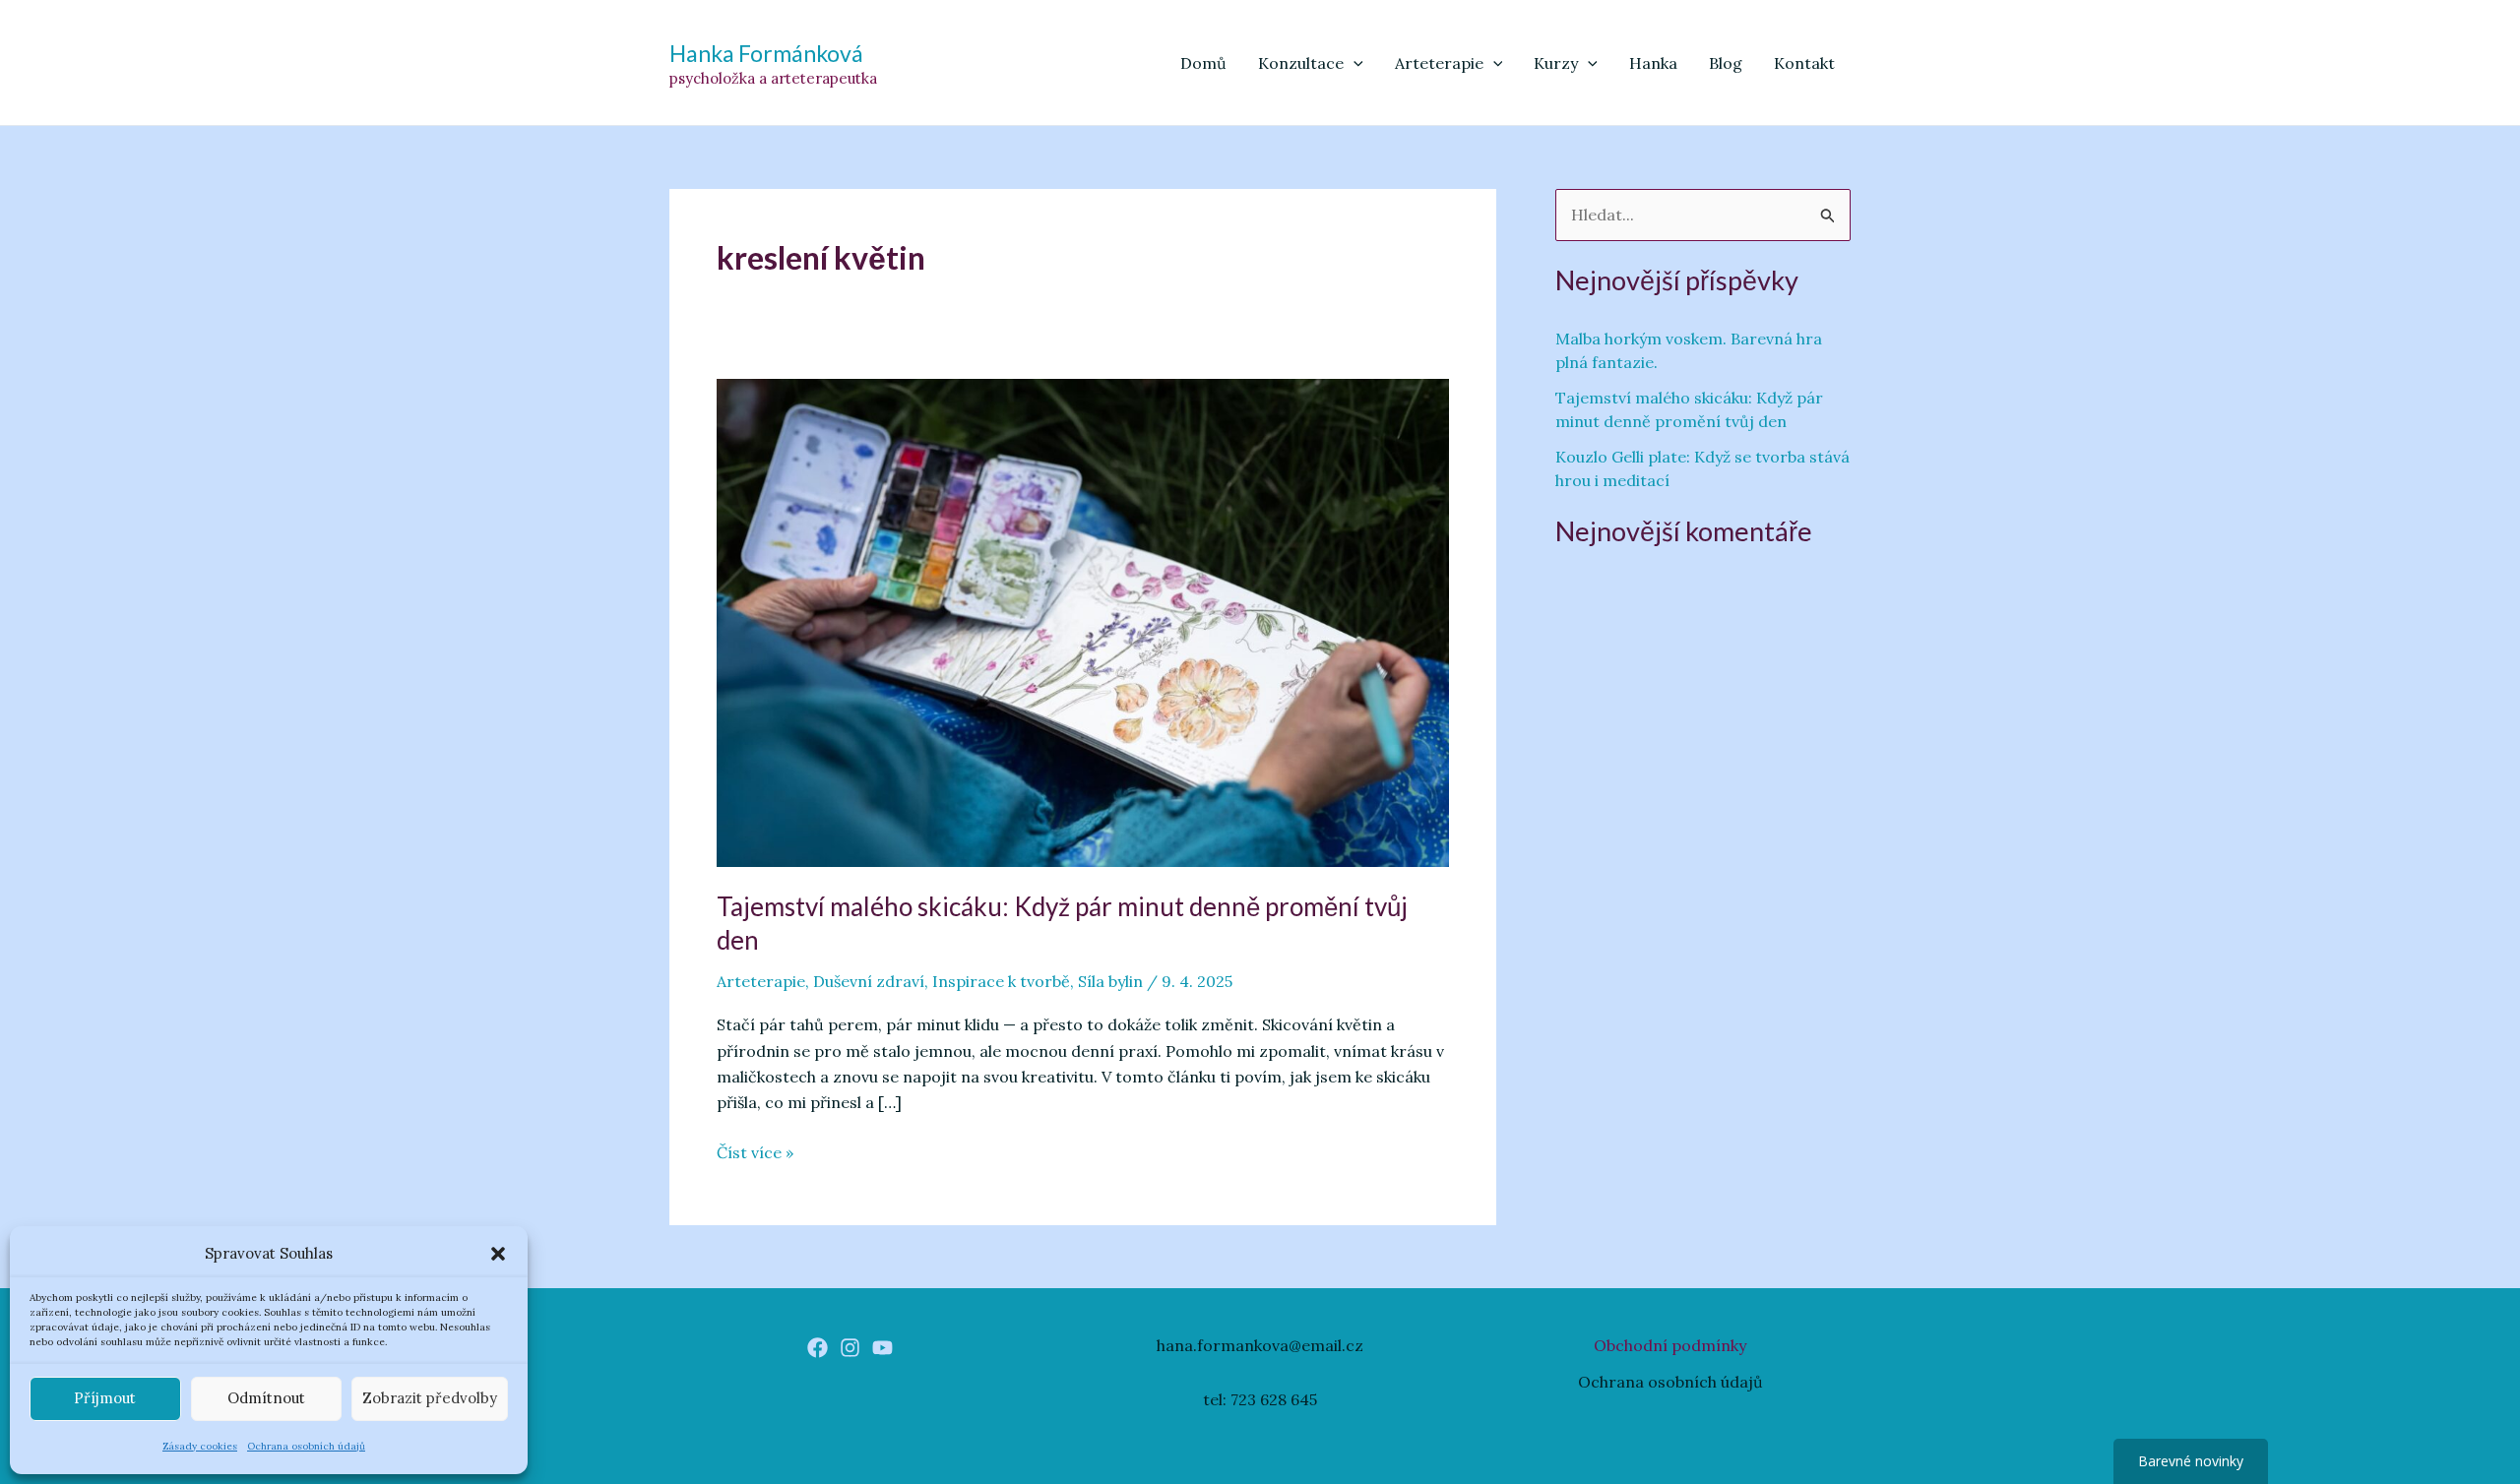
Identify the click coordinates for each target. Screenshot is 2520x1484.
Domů (1203, 63)
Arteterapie (1439, 63)
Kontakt (1804, 63)
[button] (498, 1254)
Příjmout (105, 1398)
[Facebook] (818, 1348)
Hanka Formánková (766, 53)
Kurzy (1556, 63)
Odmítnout (266, 1398)
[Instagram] (850, 1348)
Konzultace (1301, 63)
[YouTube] (882, 1348)
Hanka (1653, 63)
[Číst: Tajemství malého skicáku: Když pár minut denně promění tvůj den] (1083, 621)
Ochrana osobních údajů (306, 1446)
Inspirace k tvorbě (1001, 981)
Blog (1726, 63)
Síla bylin (1110, 981)
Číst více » (755, 1153)
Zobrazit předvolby (430, 1398)
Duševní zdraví (869, 981)
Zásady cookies (200, 1446)
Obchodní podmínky (1670, 1345)
